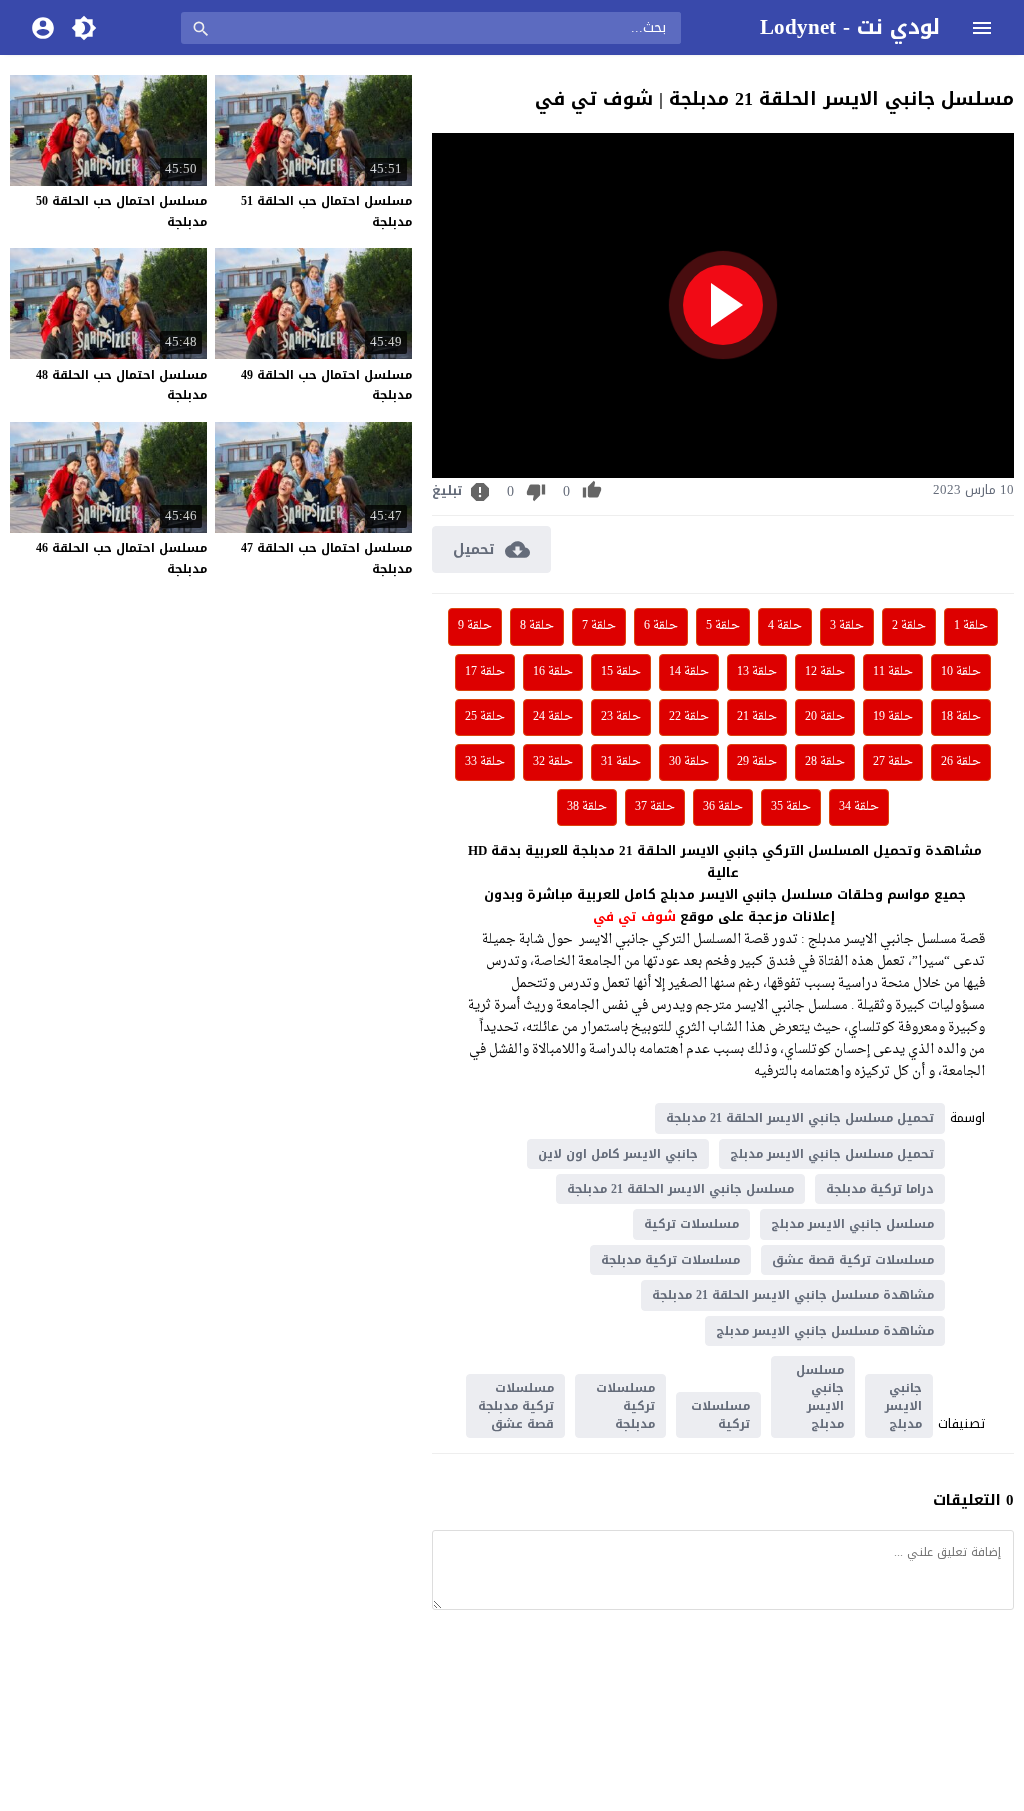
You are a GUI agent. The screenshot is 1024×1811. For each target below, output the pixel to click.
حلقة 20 (825, 717)
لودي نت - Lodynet (850, 27)
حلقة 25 (485, 717)
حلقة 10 (961, 672)
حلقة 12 (825, 672)
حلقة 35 (791, 807)
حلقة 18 (961, 717)
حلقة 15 (621, 672)
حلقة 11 (893, 672)
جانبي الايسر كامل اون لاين (618, 1154)
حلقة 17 (485, 672)
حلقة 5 (723, 626)
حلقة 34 (859, 807)
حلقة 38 (587, 807)
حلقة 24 (553, 717)
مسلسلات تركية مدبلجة (670, 1260)
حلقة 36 (723, 807)
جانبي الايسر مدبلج (903, 1406)
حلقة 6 (661, 626)
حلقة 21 (757, 717)
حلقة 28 (825, 762)
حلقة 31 (621, 762)
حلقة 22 (689, 717)
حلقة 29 (757, 762)
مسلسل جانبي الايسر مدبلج (852, 1224)
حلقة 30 (689, 762)
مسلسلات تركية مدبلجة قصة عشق (516, 1406)
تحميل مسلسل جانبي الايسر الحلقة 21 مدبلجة (800, 1118)
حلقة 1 (971, 626)
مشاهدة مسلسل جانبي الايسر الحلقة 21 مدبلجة (793, 1295)
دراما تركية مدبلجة (880, 1189)
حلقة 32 (553, 762)
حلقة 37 (655, 807)
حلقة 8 (537, 626)
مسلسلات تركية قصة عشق (853, 1260)
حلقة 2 (909, 626)
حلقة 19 (893, 717)
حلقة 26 (961, 762)
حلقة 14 (689, 672)
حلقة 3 (847, 626)
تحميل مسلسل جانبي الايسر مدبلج (832, 1154)
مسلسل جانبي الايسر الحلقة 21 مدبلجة (680, 1189)
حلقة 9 (475, 626)
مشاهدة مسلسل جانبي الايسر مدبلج (825, 1331)
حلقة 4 (785, 626)
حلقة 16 (553, 672)
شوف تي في (634, 916)
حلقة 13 (757, 672)
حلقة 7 (599, 626)
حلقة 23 (621, 717)
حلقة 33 (485, 762)
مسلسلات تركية (691, 1224)
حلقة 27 (893, 762)
